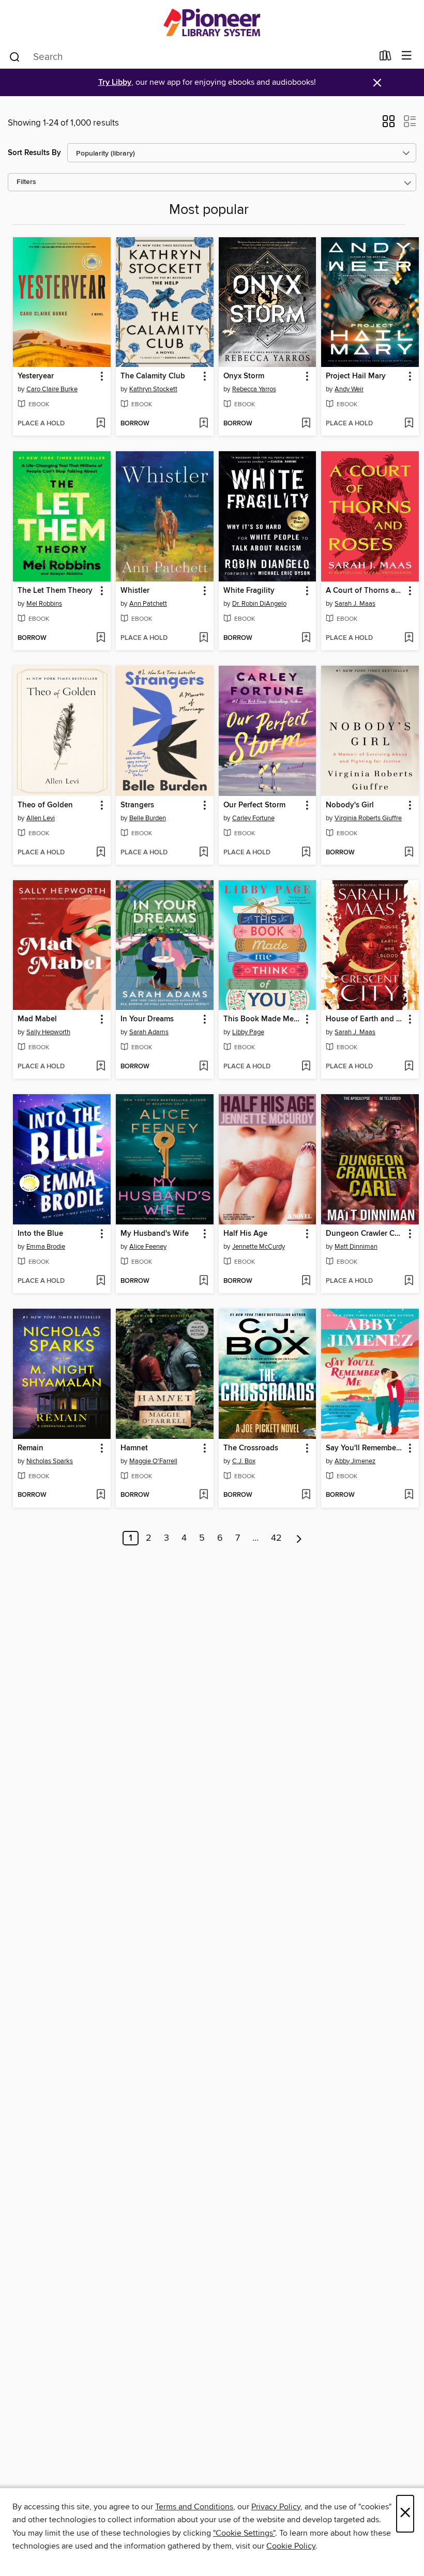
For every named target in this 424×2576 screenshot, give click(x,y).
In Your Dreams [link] (147, 1019)
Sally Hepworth (48, 1032)
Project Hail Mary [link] (356, 376)
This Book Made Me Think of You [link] (263, 1019)
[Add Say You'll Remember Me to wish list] (409, 1495)
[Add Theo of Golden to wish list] (101, 853)
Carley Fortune (253, 818)
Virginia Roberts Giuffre (368, 818)
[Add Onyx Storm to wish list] (306, 424)
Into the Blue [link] (40, 1234)
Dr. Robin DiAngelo (259, 604)
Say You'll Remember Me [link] (365, 1448)
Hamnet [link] (134, 1448)
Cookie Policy (291, 2546)
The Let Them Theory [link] (55, 591)
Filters (26, 182)
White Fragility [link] (249, 591)
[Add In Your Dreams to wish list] (203, 1067)
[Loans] (385, 58)
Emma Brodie (46, 1247)
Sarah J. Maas (355, 604)
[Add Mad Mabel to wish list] (101, 1067)
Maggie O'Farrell (153, 1461)
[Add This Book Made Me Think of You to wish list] (306, 1067)
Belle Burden (148, 818)
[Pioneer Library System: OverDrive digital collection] (212, 22)
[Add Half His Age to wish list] (306, 1281)
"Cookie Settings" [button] (244, 2533)
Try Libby (115, 82)
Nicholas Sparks (50, 1461)
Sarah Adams (149, 1032)
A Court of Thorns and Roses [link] (365, 591)
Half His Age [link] (245, 1234)
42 (276, 1538)
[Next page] (299, 1538)
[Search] (15, 56)
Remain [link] (31, 1448)
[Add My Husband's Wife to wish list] (203, 1281)
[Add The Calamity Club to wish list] (203, 424)
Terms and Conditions (194, 2507)
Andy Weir (349, 389)
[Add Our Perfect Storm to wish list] (306, 853)
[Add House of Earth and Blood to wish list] (409, 1067)
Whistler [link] (135, 591)
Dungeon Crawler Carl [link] (365, 1234)
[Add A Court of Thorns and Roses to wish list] (409, 638)
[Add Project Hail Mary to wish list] (409, 424)
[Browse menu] (407, 56)
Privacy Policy (276, 2507)
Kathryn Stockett (153, 389)
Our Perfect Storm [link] (254, 805)
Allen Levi (41, 818)
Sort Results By (34, 153)
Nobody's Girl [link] (350, 805)
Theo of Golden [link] (45, 805)
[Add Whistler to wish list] (203, 638)
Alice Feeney (148, 1247)
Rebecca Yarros (254, 389)
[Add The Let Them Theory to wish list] (101, 638)
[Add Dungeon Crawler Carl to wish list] (409, 1281)
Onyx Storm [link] (244, 376)
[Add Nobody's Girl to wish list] (409, 853)
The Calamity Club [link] (153, 376)
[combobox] (191, 57)
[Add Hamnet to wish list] (203, 1495)
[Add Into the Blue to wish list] (101, 1281)
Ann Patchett (148, 604)
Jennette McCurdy (259, 1247)
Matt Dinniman (356, 1247)
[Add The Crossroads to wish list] (306, 1495)
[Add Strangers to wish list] (203, 853)
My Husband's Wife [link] (155, 1234)
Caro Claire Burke (52, 389)
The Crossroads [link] (251, 1448)
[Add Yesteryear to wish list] (101, 424)
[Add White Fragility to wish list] (306, 638)
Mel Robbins (44, 604)
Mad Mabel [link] (37, 1019)
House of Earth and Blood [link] (365, 1019)
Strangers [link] (137, 805)
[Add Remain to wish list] (101, 1495)
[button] (389, 125)
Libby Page (248, 1032)
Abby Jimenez (355, 1461)
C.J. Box (244, 1461)
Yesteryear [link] (36, 376)
